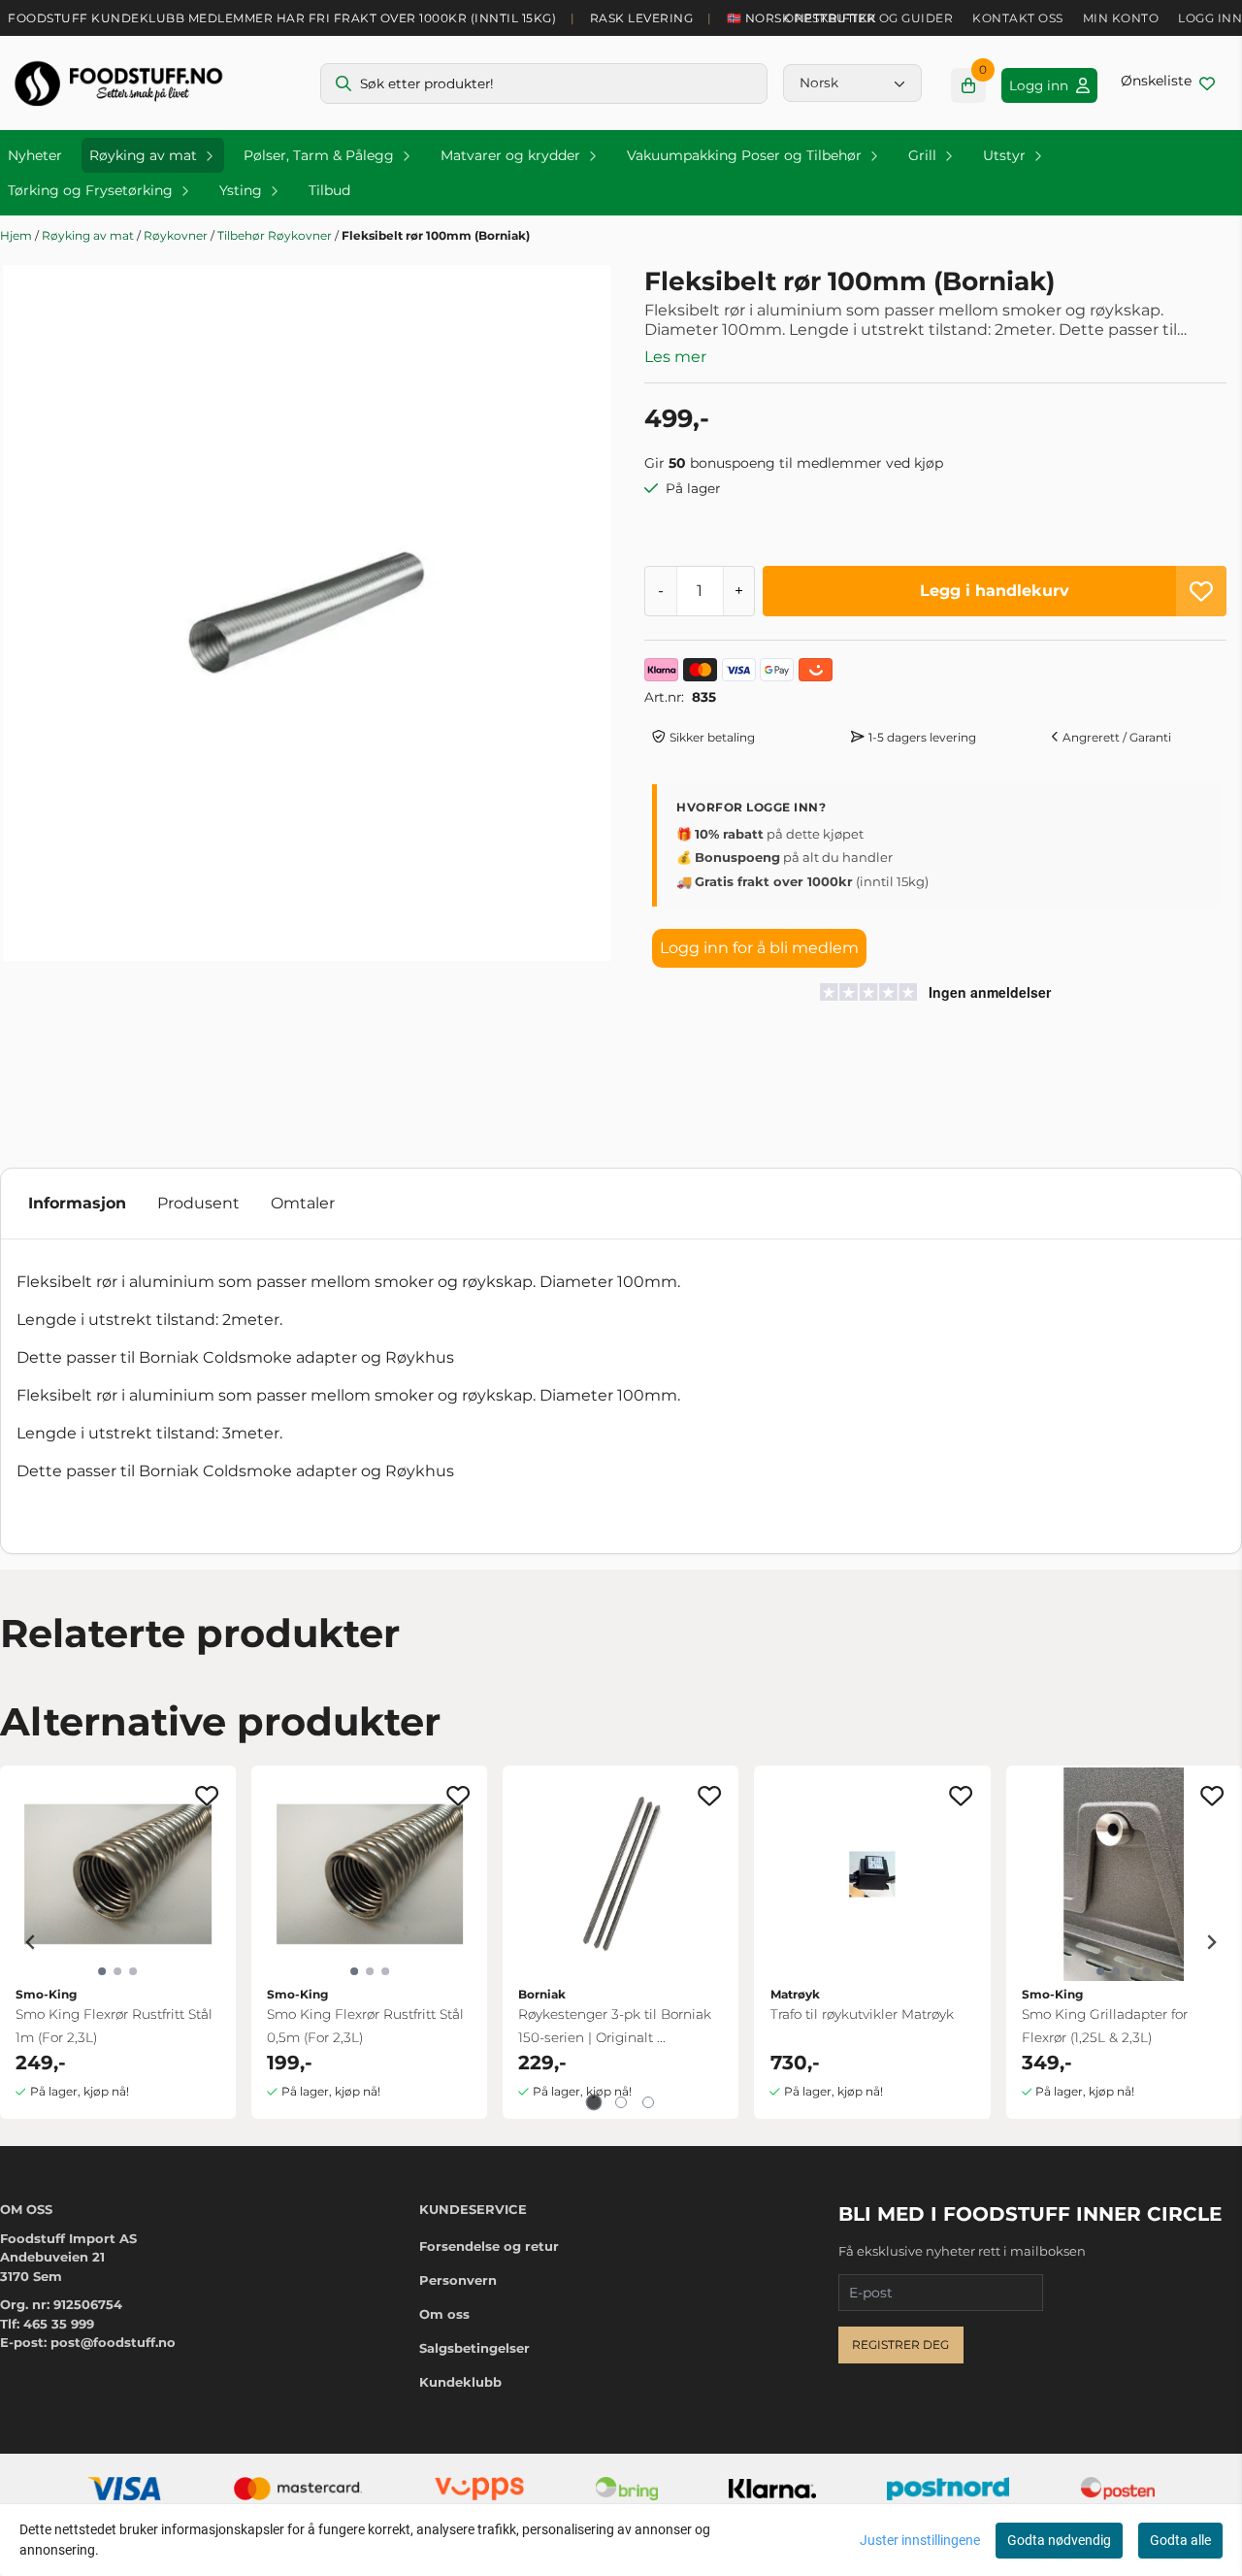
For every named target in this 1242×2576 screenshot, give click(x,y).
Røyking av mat (89, 235)
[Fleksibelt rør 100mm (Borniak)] (307, 612)
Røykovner (177, 235)
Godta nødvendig (1059, 2540)
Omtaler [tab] (303, 1203)
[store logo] (118, 83)
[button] (1201, 591)
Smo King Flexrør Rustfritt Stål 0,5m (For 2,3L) (365, 2026)
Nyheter (35, 155)
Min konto (1121, 18)
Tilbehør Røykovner (276, 235)
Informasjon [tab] (77, 1203)
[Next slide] (1211, 1942)
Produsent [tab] (198, 1203)
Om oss (444, 2314)
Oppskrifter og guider (869, 18)
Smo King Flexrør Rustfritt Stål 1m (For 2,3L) (114, 2026)
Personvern (458, 2280)
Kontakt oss (1018, 18)
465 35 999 (59, 2324)
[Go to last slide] (31, 1942)
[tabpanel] (118, 1942)
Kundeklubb (460, 2382)
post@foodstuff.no (113, 2342)
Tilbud (329, 190)
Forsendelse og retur (489, 2246)
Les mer (675, 357)
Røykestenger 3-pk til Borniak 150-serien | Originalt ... (615, 2026)
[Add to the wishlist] (207, 1796)
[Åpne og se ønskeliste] (1168, 83)
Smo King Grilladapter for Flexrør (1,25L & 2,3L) (1105, 2026)
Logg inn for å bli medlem (759, 948)
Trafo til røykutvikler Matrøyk (862, 2014)
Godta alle (1180, 2540)
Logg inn (1210, 18)
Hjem (17, 235)
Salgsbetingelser (474, 2348)
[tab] (594, 2103)
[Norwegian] (852, 83)
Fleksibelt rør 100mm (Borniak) (436, 235)
